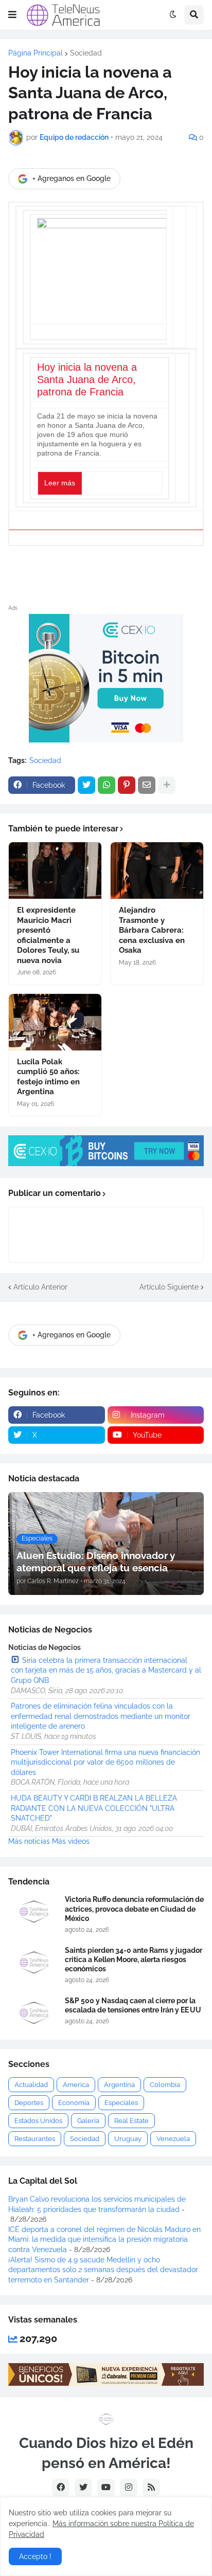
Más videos (71, 1841)
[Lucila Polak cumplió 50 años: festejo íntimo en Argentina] (55, 1022)
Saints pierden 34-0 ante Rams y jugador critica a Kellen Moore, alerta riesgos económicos (134, 1960)
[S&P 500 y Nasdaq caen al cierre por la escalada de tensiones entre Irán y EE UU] (33, 2013)
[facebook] (61, 2488)
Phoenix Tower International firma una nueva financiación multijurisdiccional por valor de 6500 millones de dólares (105, 1762)
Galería (88, 2121)
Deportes (29, 2103)
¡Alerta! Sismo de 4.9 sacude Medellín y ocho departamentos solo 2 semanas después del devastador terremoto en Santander (103, 2270)
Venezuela (173, 2139)
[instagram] (129, 2488)
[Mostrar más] (167, 785)
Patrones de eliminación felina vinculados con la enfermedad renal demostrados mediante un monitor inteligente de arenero (101, 1716)
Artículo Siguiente (169, 1287)
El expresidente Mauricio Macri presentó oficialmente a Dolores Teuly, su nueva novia (48, 935)
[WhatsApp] (107, 785)
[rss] (151, 2488)
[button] (12, 15)
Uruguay (128, 2139)
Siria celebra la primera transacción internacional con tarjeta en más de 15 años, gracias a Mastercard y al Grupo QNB (106, 1670)
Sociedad (86, 53)
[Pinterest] (127, 785)
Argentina (119, 2085)
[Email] (147, 785)
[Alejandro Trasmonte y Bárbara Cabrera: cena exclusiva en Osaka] (157, 870)
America (76, 2085)
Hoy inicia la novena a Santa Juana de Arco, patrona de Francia (87, 379)
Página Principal (36, 53)
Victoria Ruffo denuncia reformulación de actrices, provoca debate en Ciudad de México (134, 1909)
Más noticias (29, 1841)
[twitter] (83, 2488)
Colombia (165, 2085)
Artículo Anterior (40, 1287)
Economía (74, 2103)
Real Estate (131, 2121)
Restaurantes (35, 2139)
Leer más (60, 483)
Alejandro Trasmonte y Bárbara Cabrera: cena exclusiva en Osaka (152, 930)
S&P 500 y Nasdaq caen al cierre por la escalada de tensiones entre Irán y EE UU (133, 2005)
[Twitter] (86, 785)
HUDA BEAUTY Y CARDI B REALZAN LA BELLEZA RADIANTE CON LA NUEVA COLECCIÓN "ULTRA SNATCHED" (94, 1808)
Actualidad (31, 2085)
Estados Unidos (38, 2121)
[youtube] (106, 2488)
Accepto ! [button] (35, 2556)
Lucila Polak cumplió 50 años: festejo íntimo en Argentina (48, 1077)
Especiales (121, 2103)
